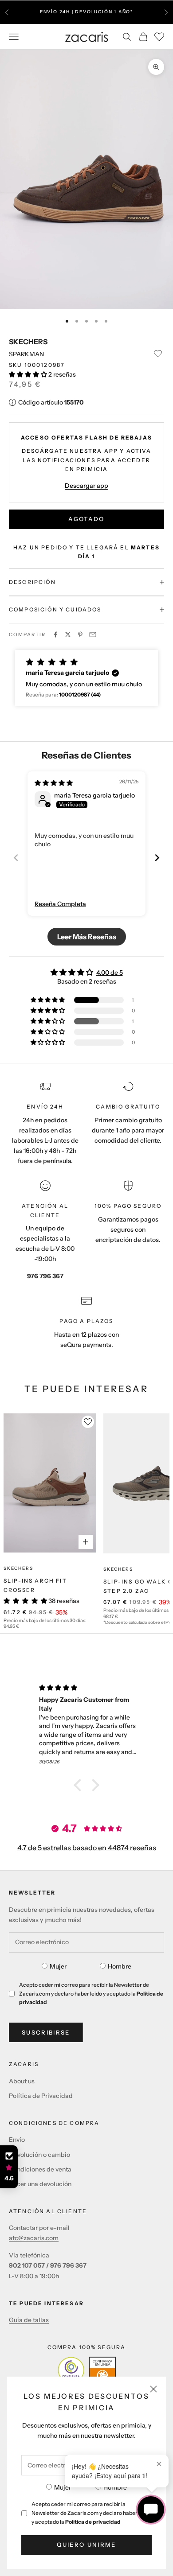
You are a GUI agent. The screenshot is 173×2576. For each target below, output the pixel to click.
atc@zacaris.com (34, 2238)
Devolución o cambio (39, 2155)
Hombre (115, 2487)
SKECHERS (28, 342)
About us (22, 2081)
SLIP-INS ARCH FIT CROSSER (35, 1585)
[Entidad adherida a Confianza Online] (87, 2370)
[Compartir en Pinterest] (80, 634)
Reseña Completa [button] (60, 904)
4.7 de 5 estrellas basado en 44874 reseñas (87, 1848)
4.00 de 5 (110, 973)
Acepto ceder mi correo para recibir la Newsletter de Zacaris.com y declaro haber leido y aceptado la (91, 2513)
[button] (29, 374)
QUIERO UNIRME (86, 2545)
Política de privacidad (93, 2522)
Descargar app (86, 486)
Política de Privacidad (41, 2096)
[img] (54, 783)
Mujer (63, 2487)
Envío (17, 2140)
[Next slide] (157, 858)
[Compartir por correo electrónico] (93, 634)
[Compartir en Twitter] (68, 634)
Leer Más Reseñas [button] (87, 937)
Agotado (86, 519)
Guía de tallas (29, 2320)
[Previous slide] (16, 858)
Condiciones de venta (40, 2169)
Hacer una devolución (40, 2184)
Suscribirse (46, 2032)
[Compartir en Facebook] (55, 634)
